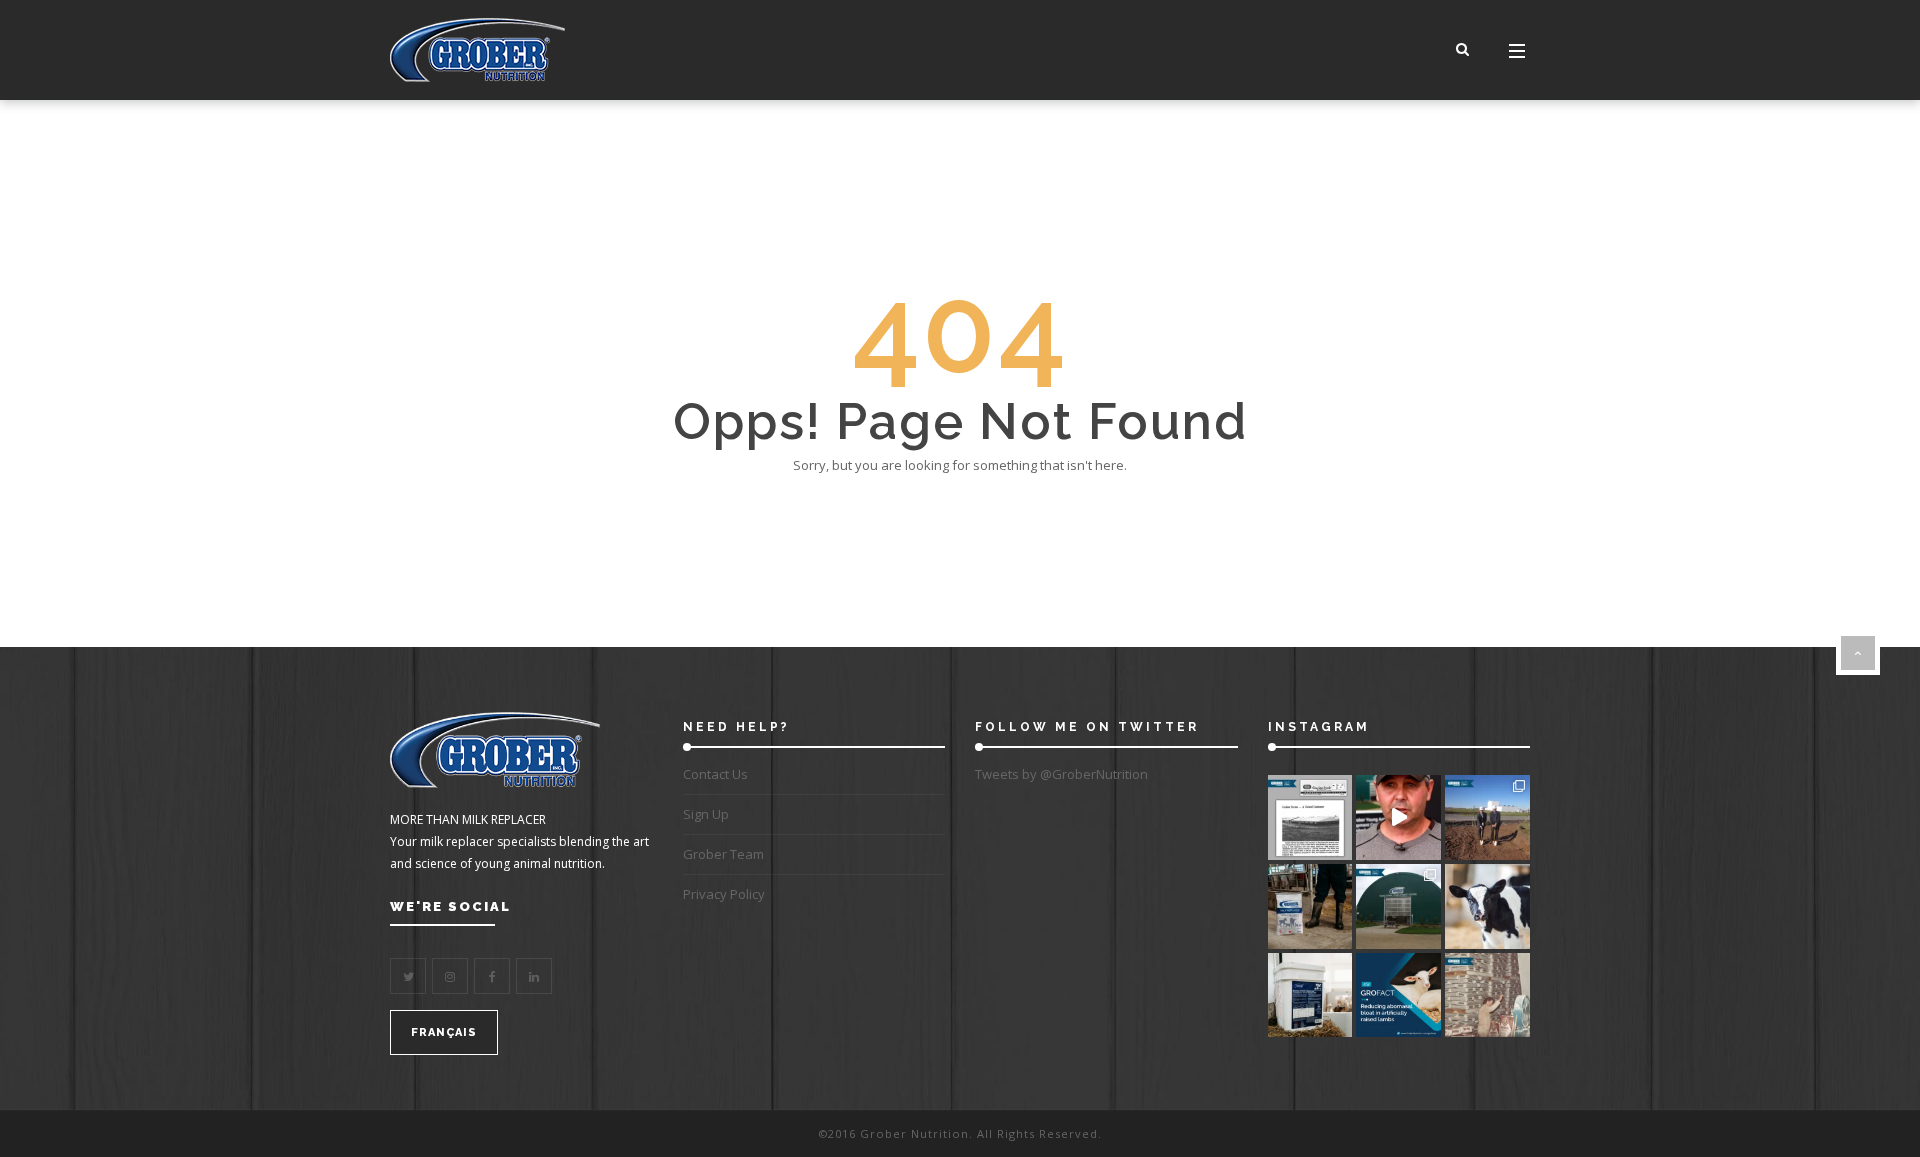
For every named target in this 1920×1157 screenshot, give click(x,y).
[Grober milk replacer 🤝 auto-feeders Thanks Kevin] (1398, 817)
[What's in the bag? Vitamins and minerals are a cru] (1310, 906)
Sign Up (706, 814)
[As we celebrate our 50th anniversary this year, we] (1310, 817)
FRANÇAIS (444, 1032)
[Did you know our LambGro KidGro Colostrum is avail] (1310, 995)
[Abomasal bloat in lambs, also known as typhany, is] (1398, 995)
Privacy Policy (724, 894)
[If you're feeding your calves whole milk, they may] (1487, 906)
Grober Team (723, 854)
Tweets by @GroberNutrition (1061, 774)
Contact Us (715, 774)
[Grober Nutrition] (477, 50)
